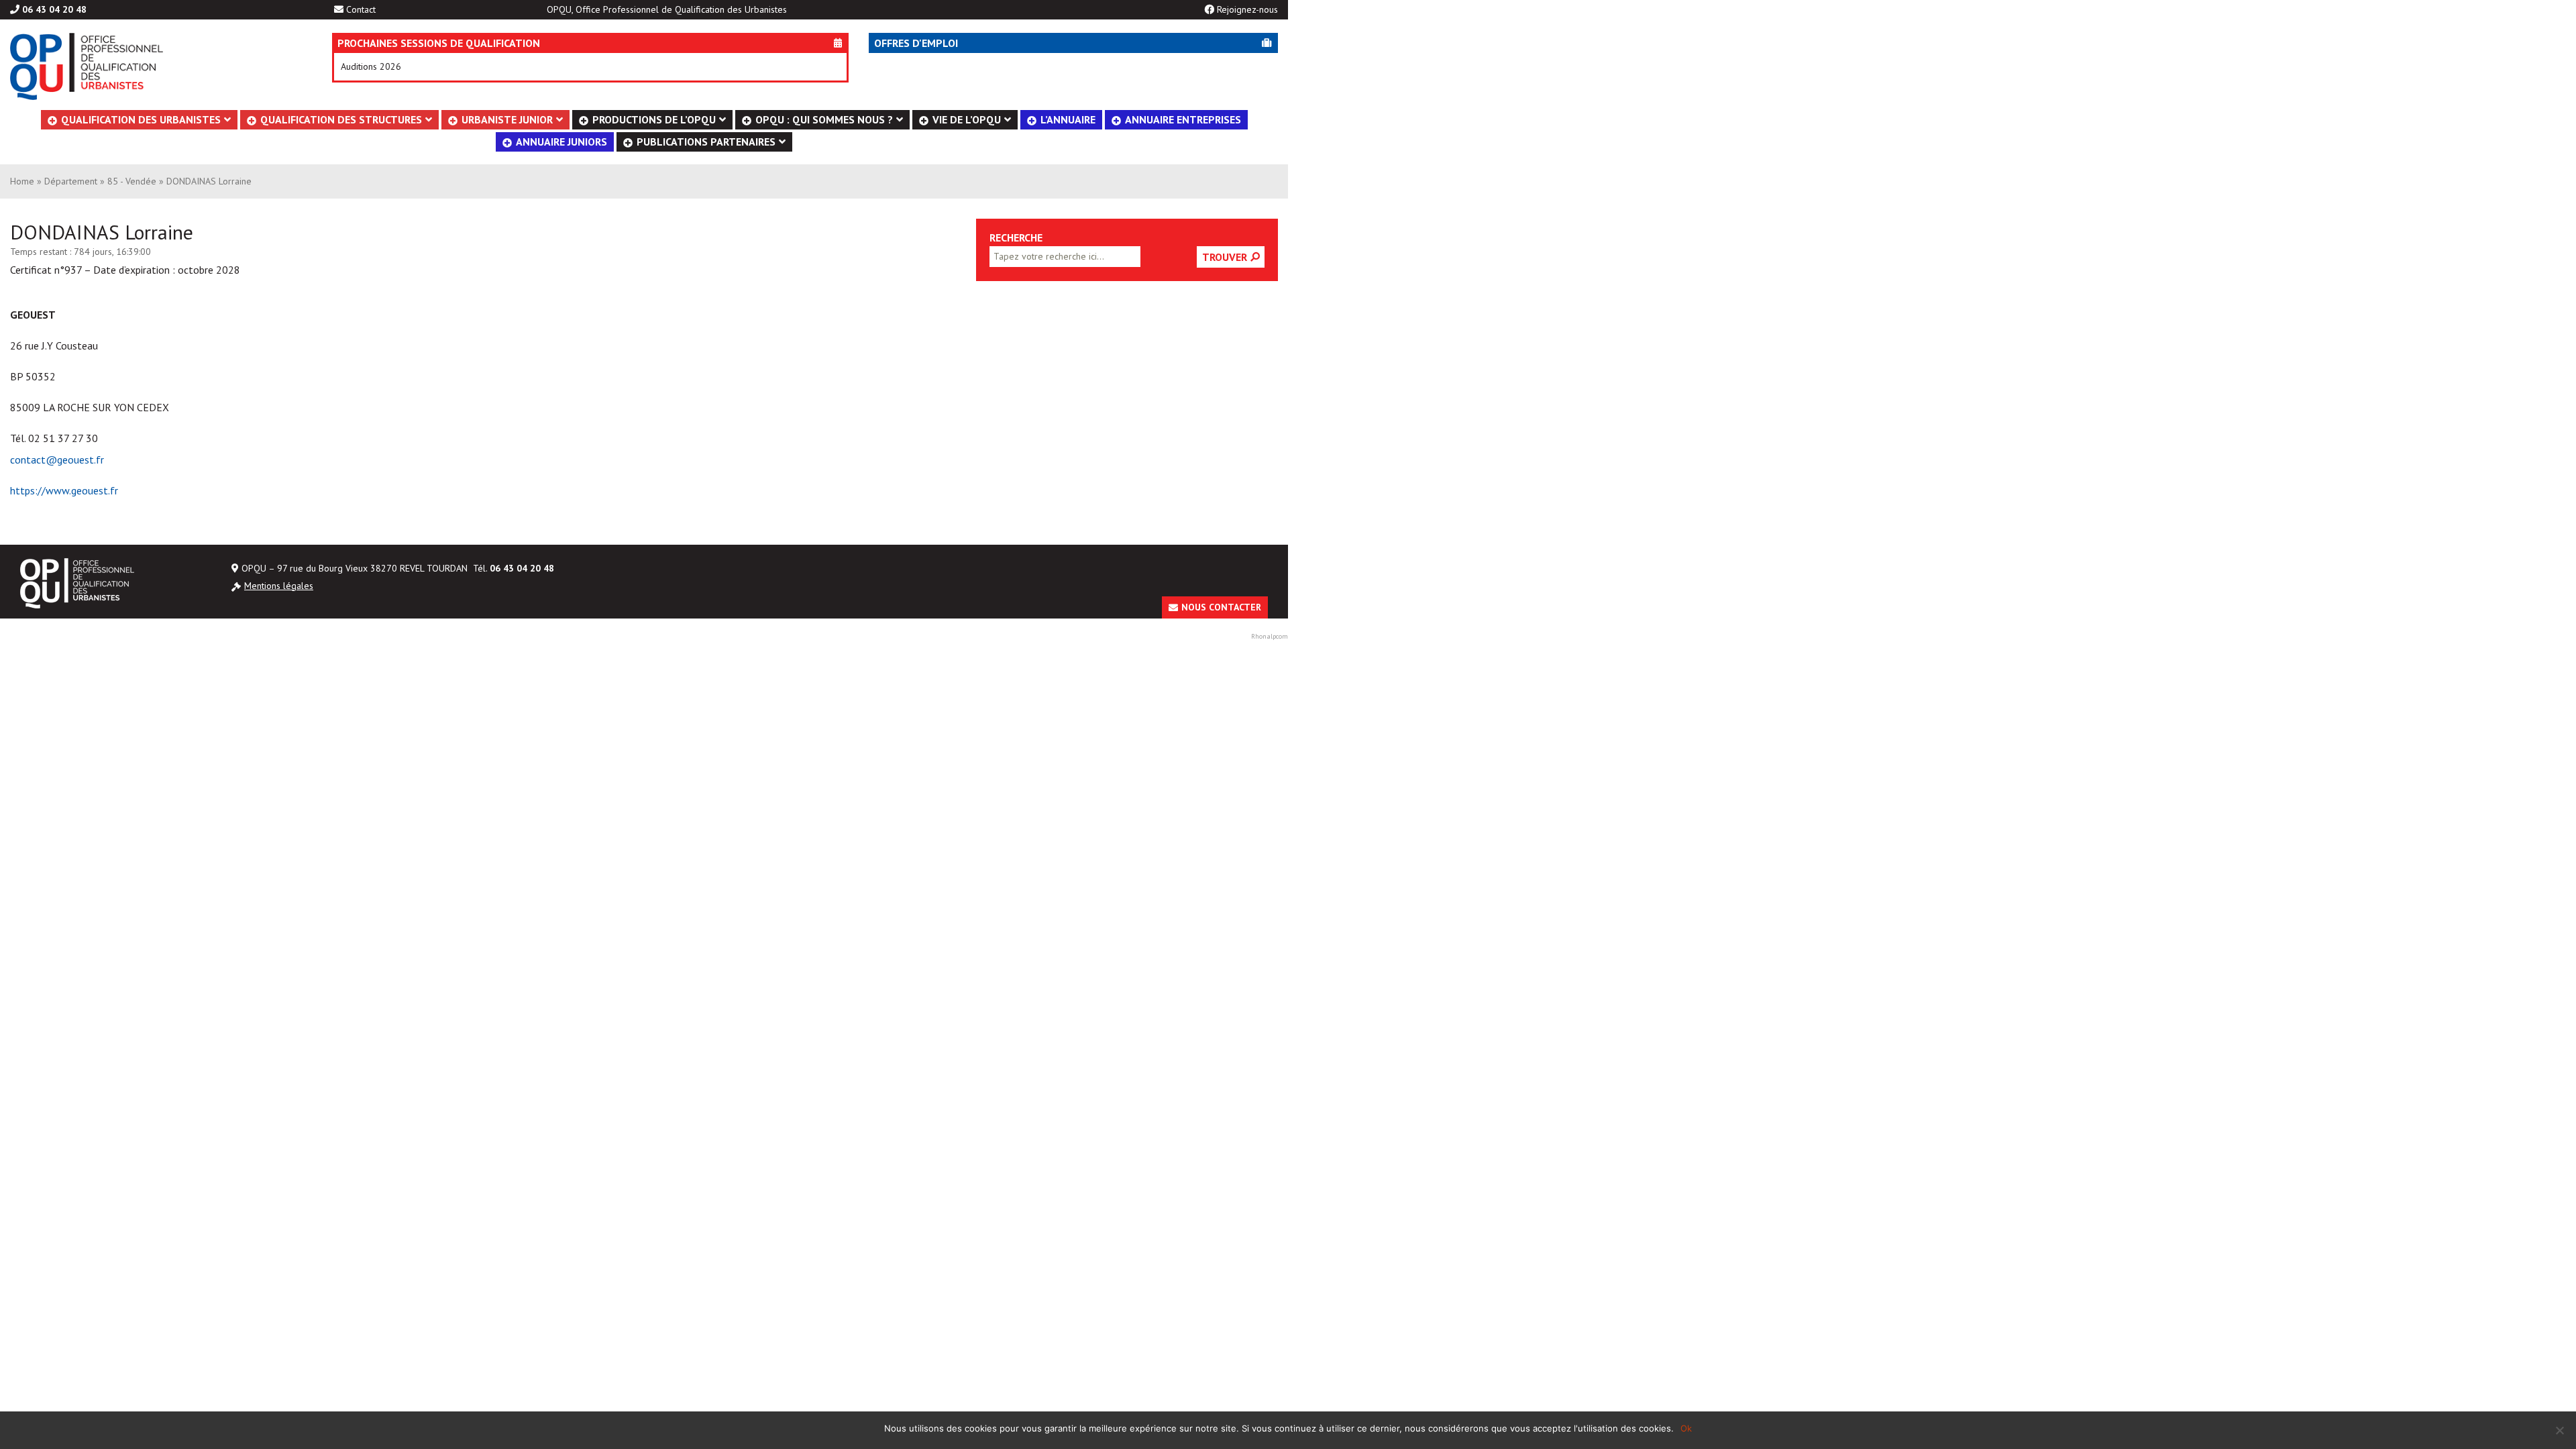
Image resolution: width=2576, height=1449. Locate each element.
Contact (361, 9)
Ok (1686, 1428)
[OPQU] (151, 66)
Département (71, 181)
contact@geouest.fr (57, 460)
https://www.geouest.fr (64, 490)
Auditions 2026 (371, 66)
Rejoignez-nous (1247, 9)
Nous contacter (1221, 607)
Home (22, 181)
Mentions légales (279, 586)
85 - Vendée (132, 181)
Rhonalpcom (1270, 636)
